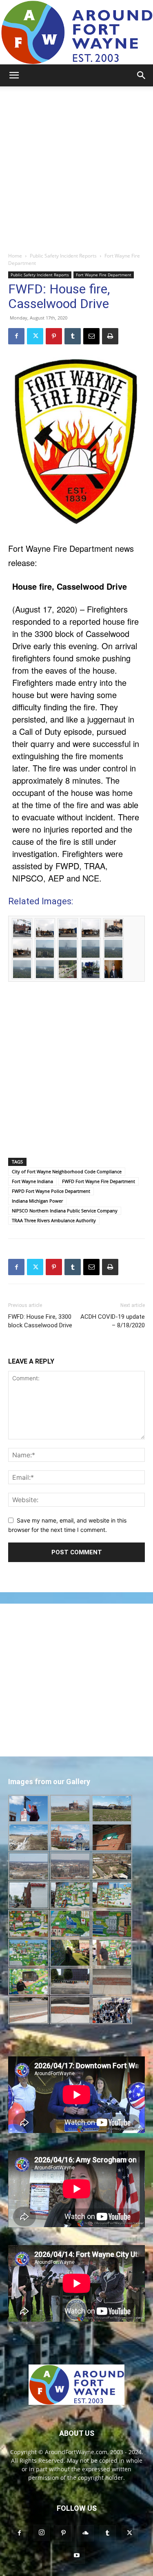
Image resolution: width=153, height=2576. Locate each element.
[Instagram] (42, 2533)
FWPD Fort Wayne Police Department (51, 1191)
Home (15, 256)
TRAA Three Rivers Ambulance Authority (54, 1220)
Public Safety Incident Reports (63, 256)
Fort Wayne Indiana (32, 1181)
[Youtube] (77, 2556)
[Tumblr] (73, 336)
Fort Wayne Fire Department (104, 275)
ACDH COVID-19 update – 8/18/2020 (113, 1321)
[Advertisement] (76, 167)
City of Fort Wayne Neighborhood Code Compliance (67, 1171)
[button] (14, 75)
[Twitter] (35, 336)
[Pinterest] (54, 336)
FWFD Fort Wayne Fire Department (99, 1181)
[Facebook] (16, 336)
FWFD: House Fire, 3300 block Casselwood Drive (40, 1321)
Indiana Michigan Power (37, 1201)
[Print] (110, 336)
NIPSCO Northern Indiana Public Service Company (65, 1211)
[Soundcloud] (86, 2533)
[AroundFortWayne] (76, 32)
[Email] (91, 336)
